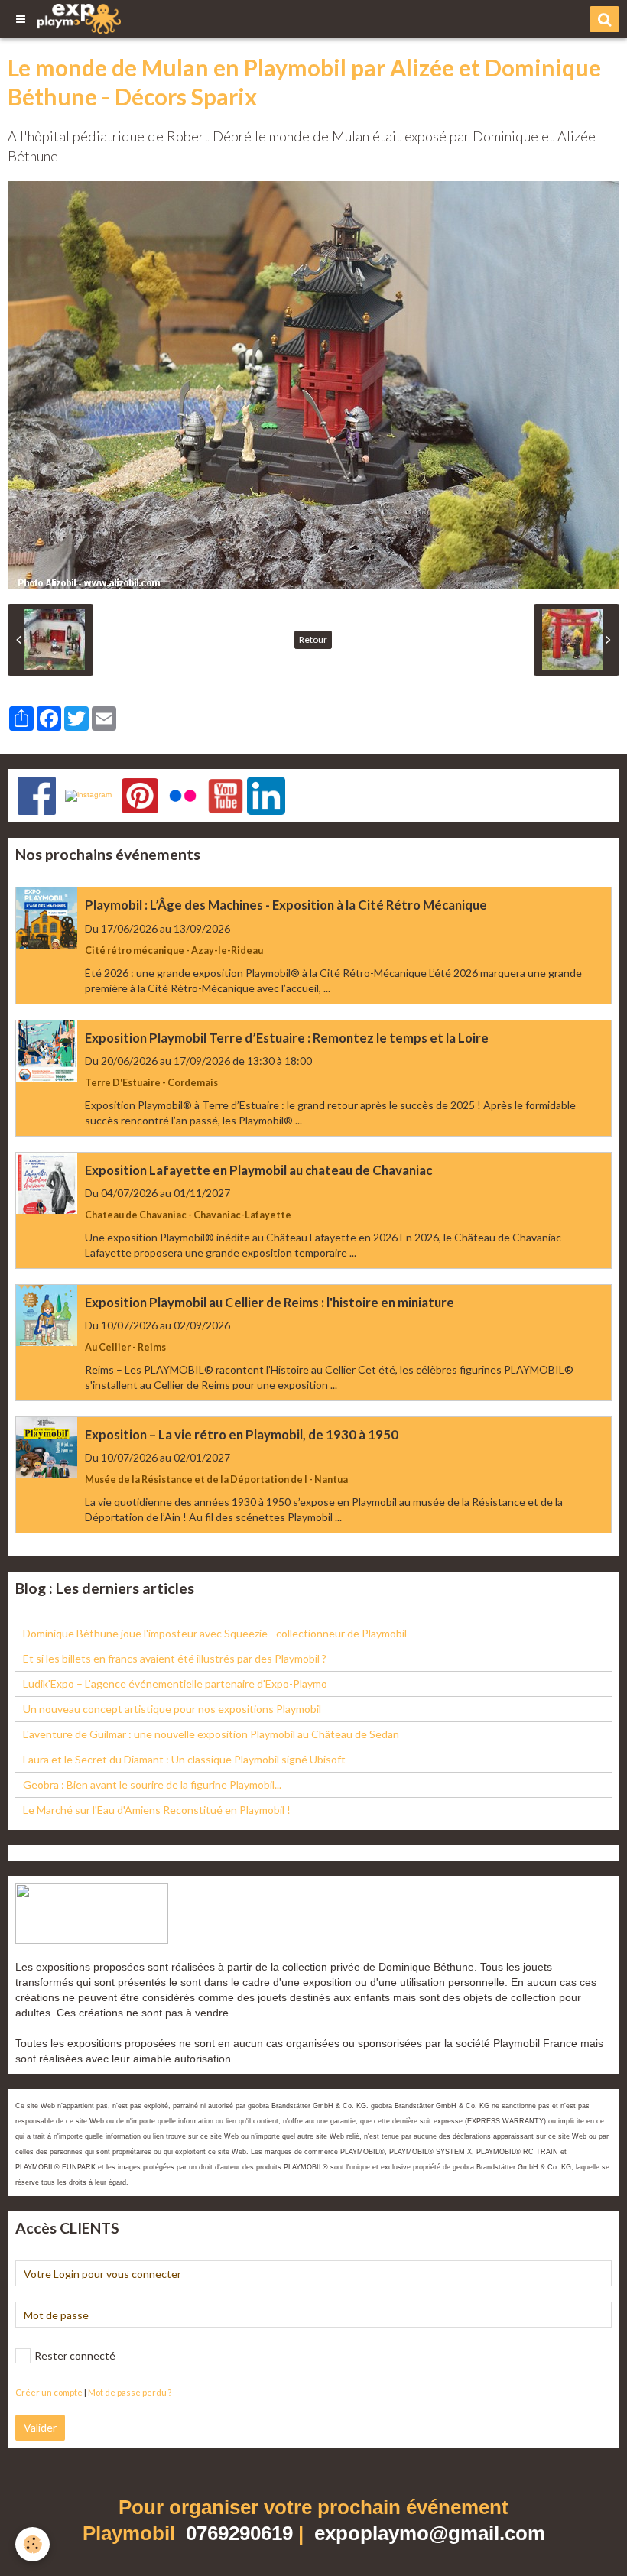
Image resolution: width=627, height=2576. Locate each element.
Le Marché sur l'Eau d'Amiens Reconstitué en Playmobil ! (157, 1810)
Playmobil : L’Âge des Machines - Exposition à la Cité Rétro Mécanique (286, 905)
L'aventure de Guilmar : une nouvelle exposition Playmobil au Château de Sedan (211, 1734)
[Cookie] (32, 2544)
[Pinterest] (140, 795)
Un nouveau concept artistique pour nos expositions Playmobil (172, 1709)
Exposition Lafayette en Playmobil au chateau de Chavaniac (258, 1170)
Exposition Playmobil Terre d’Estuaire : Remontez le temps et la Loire (287, 1038)
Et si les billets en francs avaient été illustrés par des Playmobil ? (175, 1658)
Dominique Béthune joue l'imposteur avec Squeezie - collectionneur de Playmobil (215, 1633)
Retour (313, 639)
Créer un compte (49, 2392)
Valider (40, 2427)
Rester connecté (75, 2355)
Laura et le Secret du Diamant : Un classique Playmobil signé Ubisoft (184, 1759)
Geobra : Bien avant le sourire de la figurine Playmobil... (152, 1784)
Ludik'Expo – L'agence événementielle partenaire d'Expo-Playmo (175, 1684)
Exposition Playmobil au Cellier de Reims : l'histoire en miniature (270, 1302)
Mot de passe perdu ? (130, 2392)
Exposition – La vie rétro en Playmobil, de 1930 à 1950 (242, 1434)
